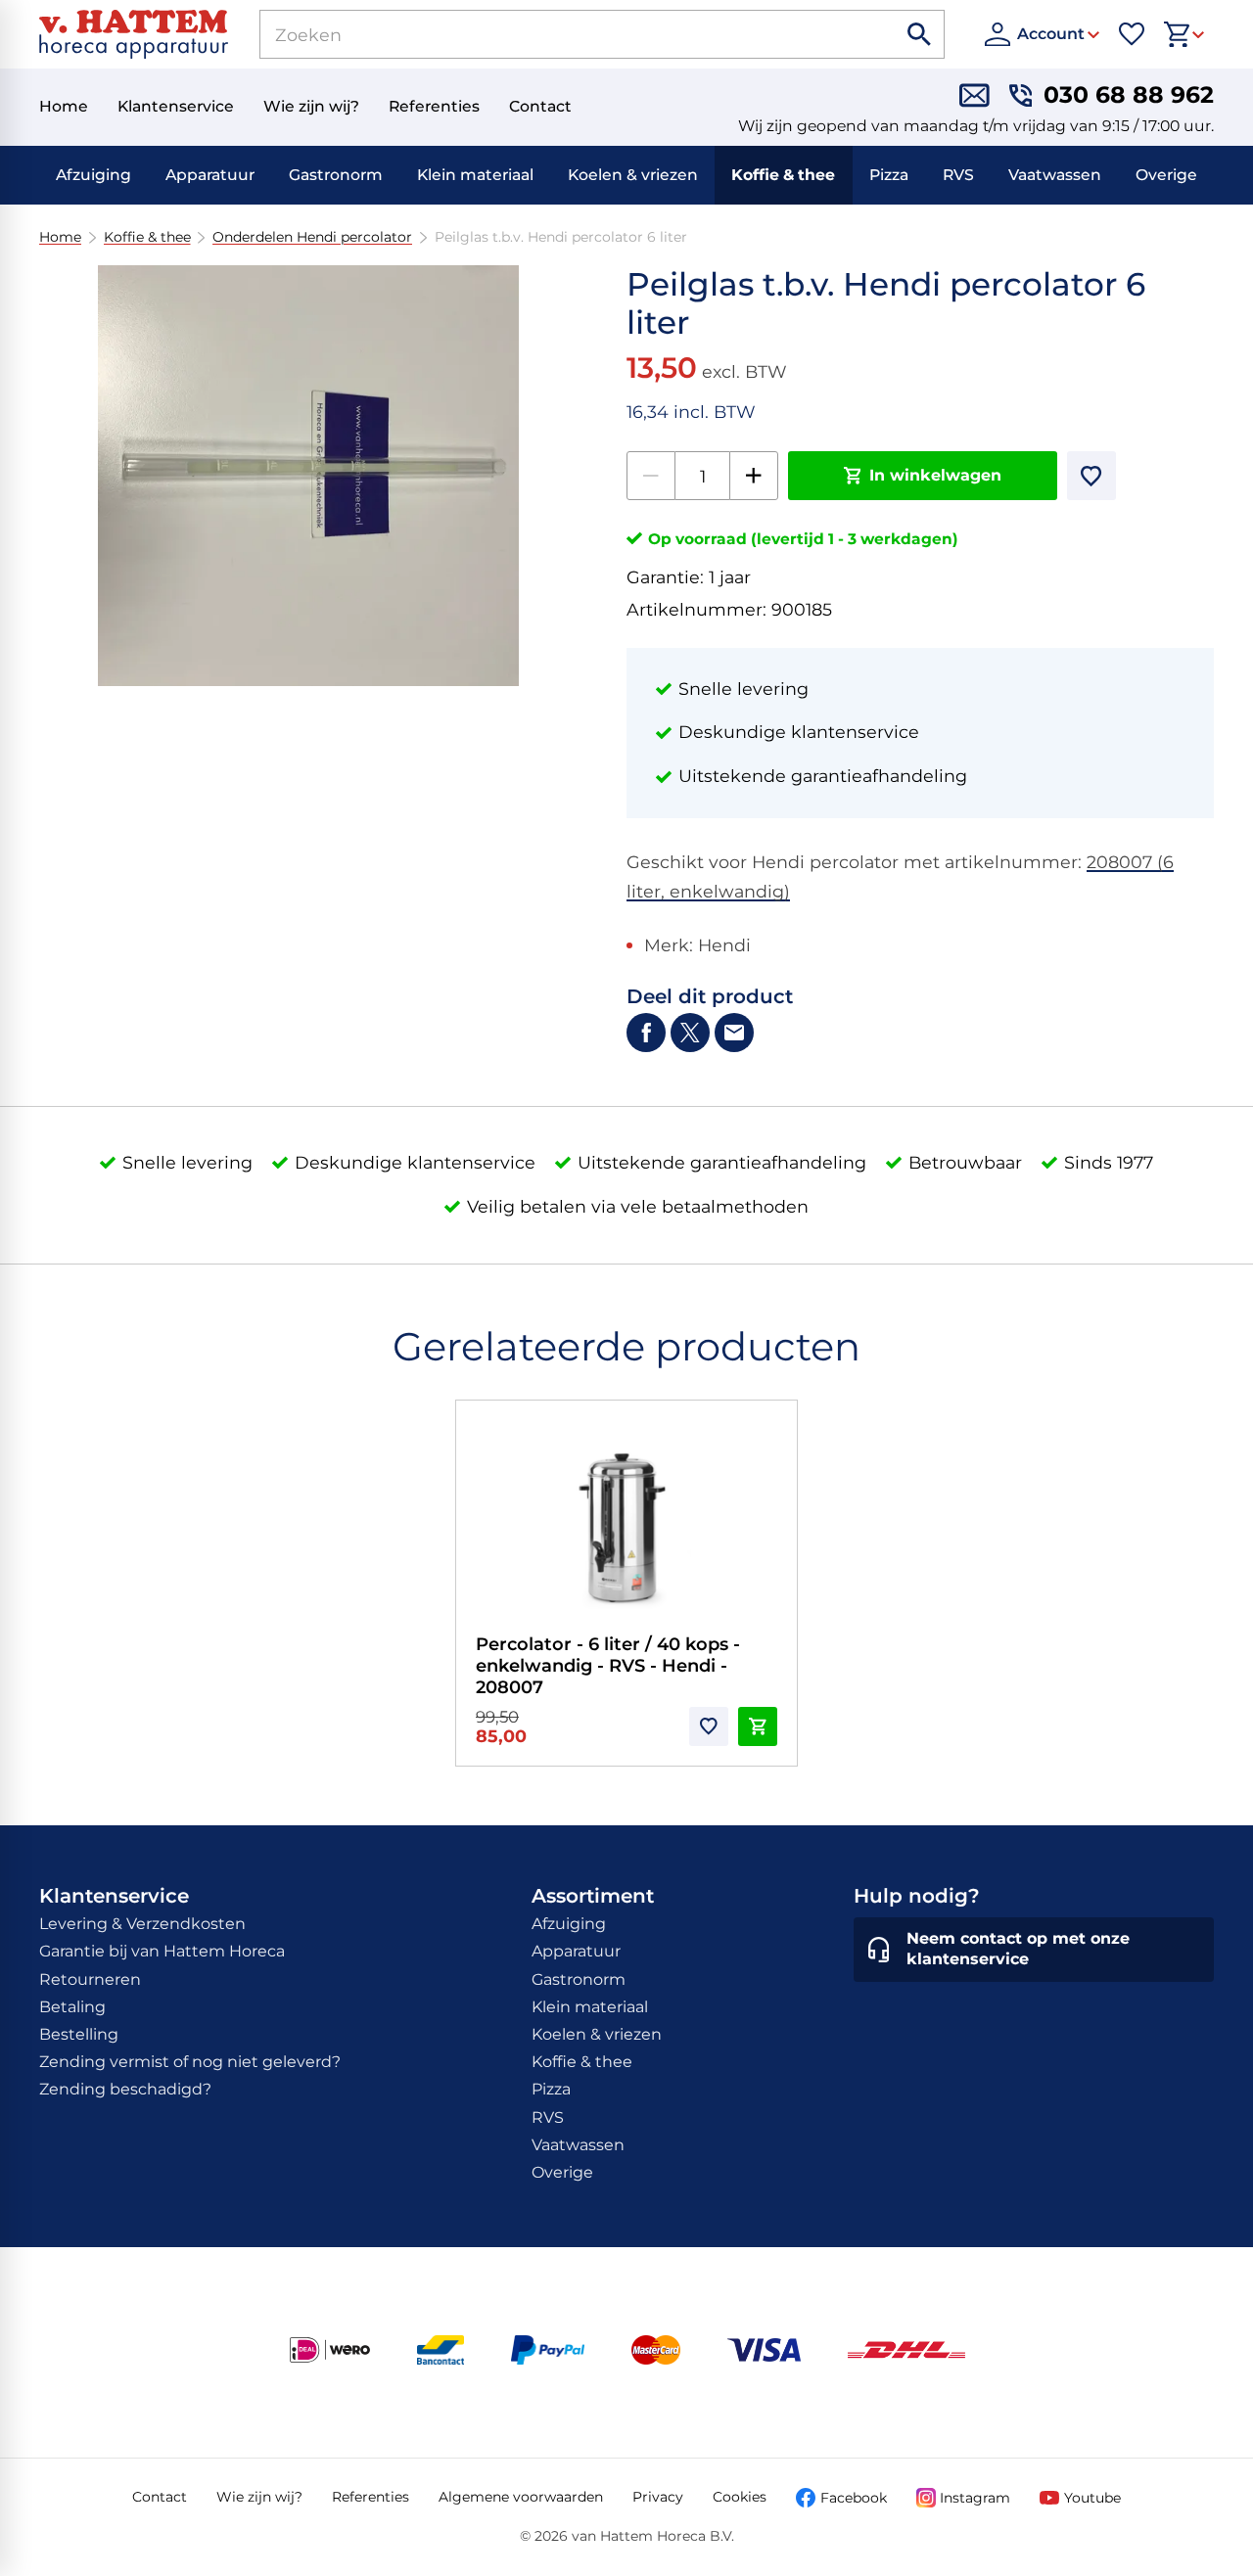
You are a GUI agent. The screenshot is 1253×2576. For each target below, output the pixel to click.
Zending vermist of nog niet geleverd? (190, 2062)
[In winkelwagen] (758, 1726)
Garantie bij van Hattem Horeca (162, 1951)
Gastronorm (336, 175)
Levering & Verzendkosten (142, 1924)
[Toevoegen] (1091, 476)
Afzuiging (93, 175)
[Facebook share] (646, 1033)
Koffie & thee (783, 175)
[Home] (134, 34)
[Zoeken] (920, 34)
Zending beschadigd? (125, 2089)
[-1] (651, 476)
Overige (1166, 175)
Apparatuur (210, 175)
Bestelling (79, 2034)
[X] (690, 1033)
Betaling (72, 2007)
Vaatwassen (1055, 175)
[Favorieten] (1132, 34)
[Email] (734, 1033)
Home (60, 237)
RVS (958, 175)
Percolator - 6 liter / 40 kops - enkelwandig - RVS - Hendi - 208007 (608, 1665)
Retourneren (90, 1979)
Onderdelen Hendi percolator (312, 237)
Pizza (889, 175)
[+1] (754, 476)
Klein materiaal (475, 175)
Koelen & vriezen (633, 175)
